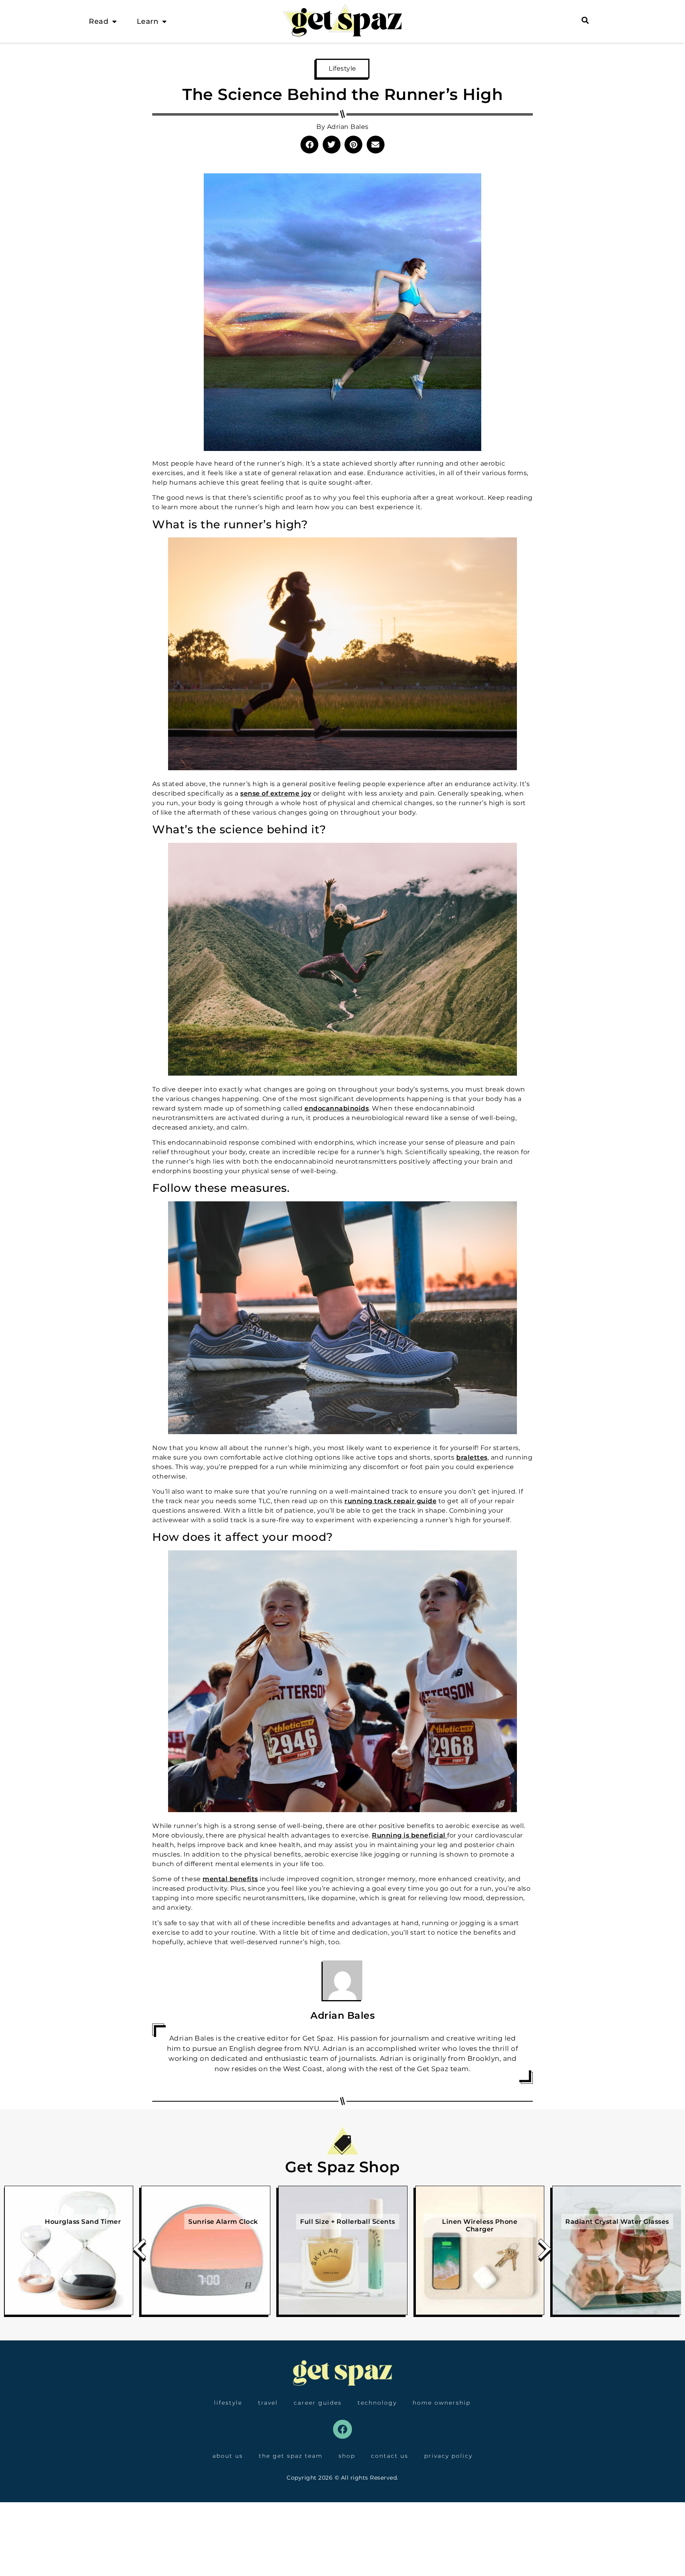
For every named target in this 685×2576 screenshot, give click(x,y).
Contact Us (390, 2456)
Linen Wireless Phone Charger (480, 2225)
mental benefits (230, 1879)
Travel (268, 2403)
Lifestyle (342, 68)
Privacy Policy (448, 2456)
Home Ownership (442, 2403)
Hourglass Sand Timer (83, 2222)
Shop (347, 2456)
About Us (228, 2456)
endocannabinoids (337, 1108)
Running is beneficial (409, 1835)
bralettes (472, 1457)
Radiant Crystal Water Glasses (617, 2222)
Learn (148, 21)
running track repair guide (390, 1501)
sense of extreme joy (276, 793)
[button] (309, 145)
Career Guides (318, 2403)
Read (99, 21)
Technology (377, 2403)
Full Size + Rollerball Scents (348, 2222)
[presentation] (140, 2252)
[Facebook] (342, 2429)
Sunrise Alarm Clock (223, 2222)
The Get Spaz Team (291, 2456)
